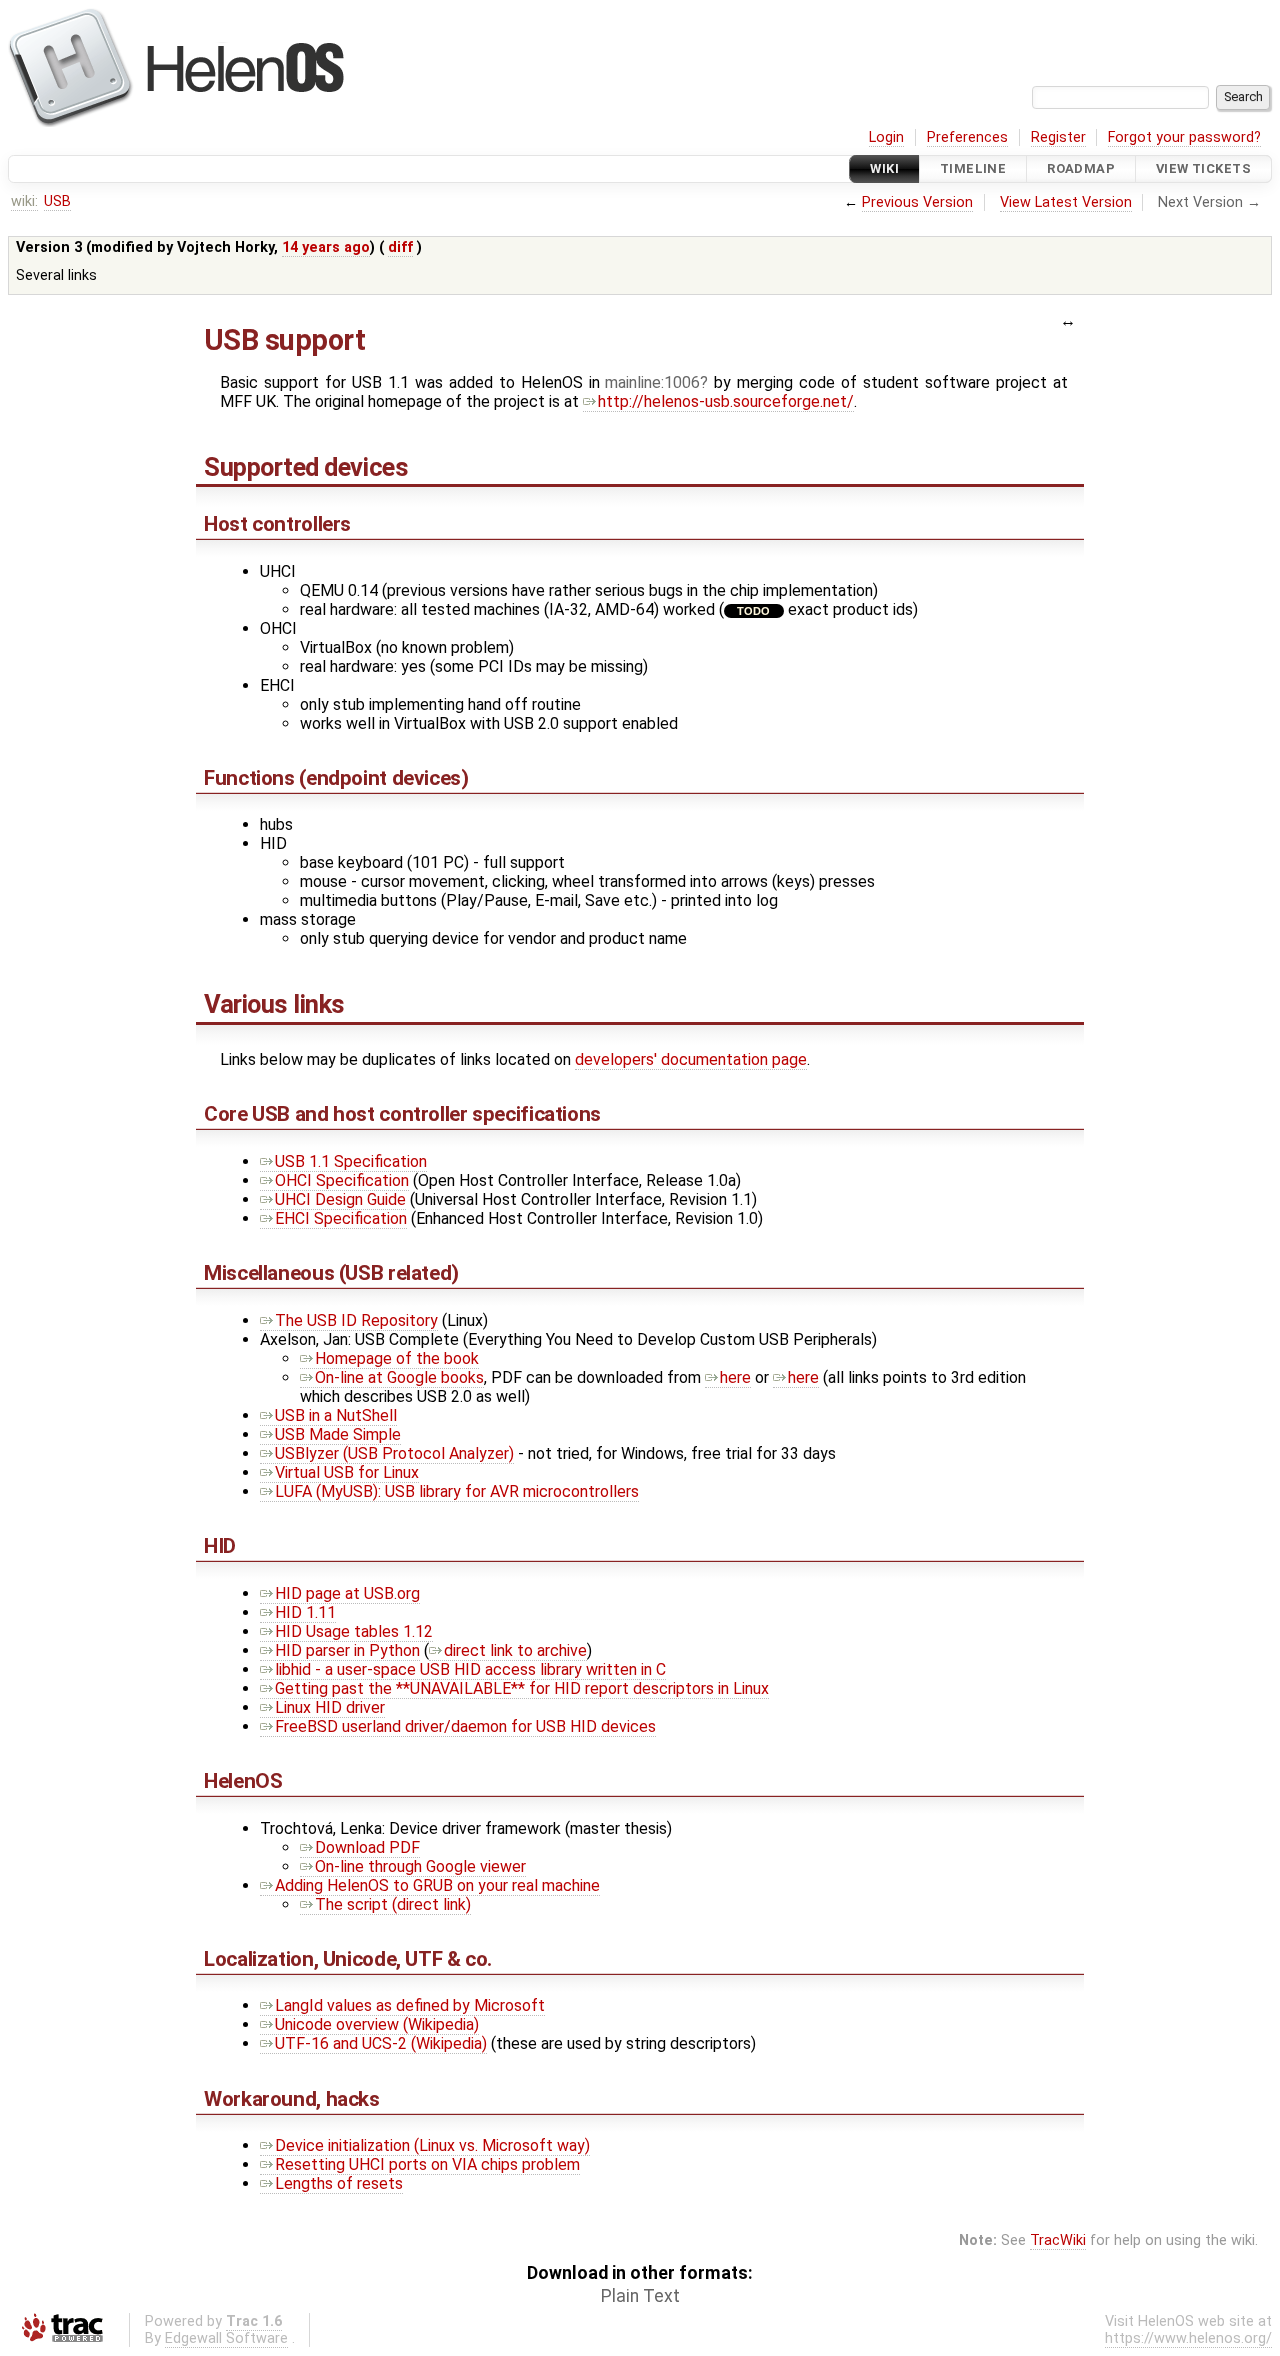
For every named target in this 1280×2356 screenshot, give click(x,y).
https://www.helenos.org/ (1188, 2338)
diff (400, 247)
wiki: (24, 201)
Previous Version (917, 202)
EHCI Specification (341, 1218)
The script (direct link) (393, 1904)
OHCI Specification (342, 1180)
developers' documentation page (691, 1059)
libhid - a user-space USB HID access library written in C (470, 1669)
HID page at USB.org (347, 1593)
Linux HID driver (330, 1707)
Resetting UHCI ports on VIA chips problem (427, 2164)
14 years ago (326, 247)
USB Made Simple (338, 1434)
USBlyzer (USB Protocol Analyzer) (394, 1453)
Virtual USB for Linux (347, 1472)
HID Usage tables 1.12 (354, 1631)
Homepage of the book (397, 1358)
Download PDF (367, 1847)
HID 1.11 (305, 1612)
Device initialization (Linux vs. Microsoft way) (432, 2145)
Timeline (973, 168)
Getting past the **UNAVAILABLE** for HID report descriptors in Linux (522, 1688)
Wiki (884, 168)
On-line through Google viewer (420, 1866)
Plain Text (640, 2296)
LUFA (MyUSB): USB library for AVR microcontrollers (457, 1491)
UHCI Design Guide (340, 1199)
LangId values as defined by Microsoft (410, 2005)
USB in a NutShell (336, 1415)
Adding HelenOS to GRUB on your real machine (437, 1885)
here (735, 1377)
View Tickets (1203, 168)
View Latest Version (1066, 202)
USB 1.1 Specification (351, 1161)
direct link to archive (515, 1650)
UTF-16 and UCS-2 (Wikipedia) (381, 2043)
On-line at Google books (399, 1377)
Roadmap (1081, 168)
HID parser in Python (347, 1650)
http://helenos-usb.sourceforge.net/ (726, 401)
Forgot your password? (1184, 137)
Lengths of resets (339, 2183)
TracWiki (1058, 2240)
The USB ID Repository (356, 1320)
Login (886, 137)
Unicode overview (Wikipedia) (377, 2024)
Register (1058, 137)
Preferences (967, 137)
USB (57, 201)
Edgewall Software (226, 2338)
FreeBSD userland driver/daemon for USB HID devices (465, 1726)
